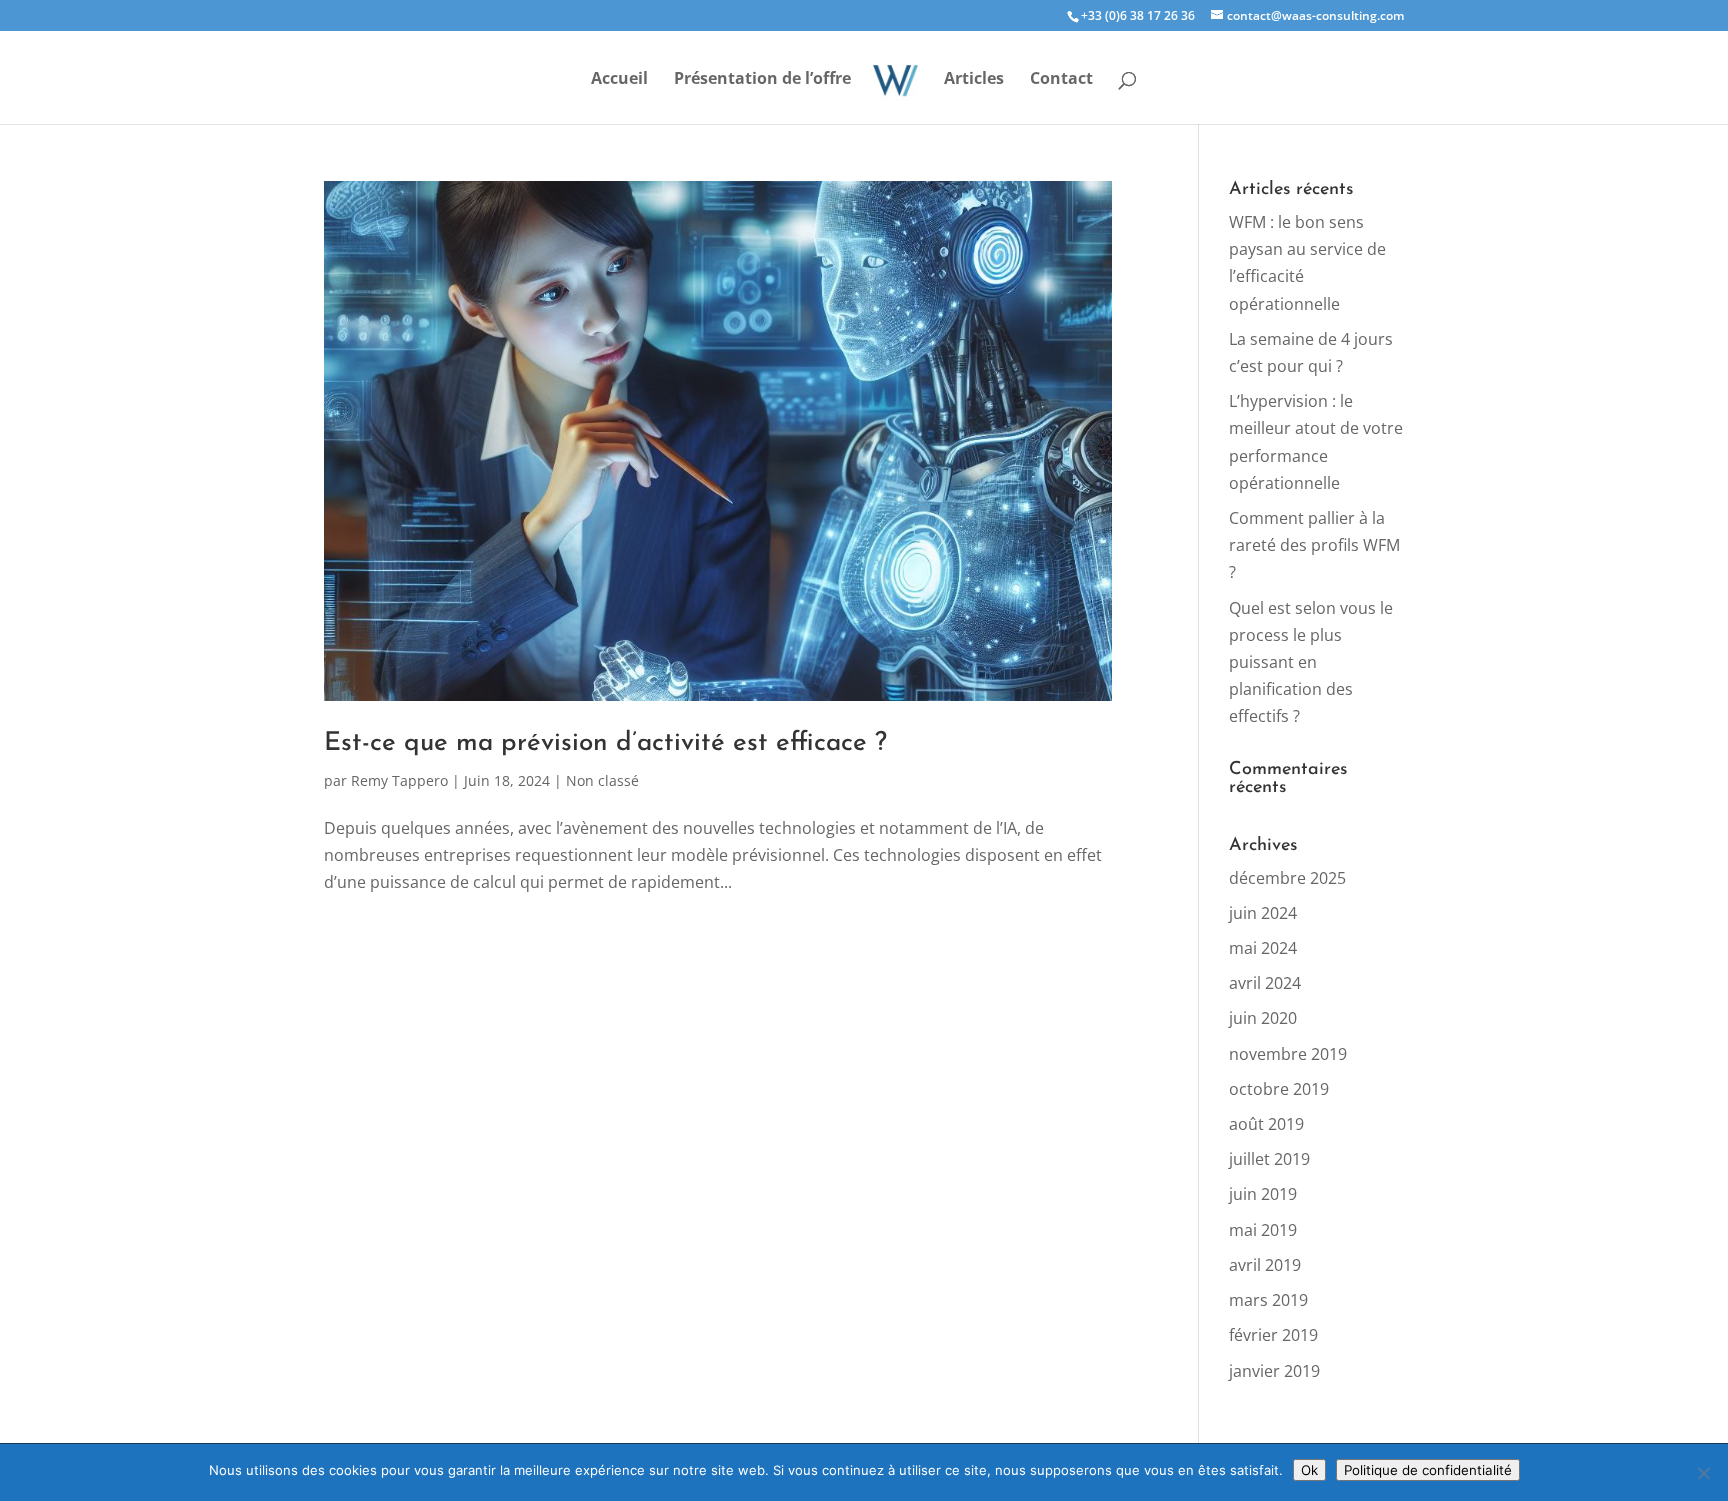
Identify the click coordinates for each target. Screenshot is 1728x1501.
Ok (1309, 1470)
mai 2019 (1263, 1230)
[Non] (1703, 1473)
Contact (1061, 80)
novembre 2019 (1288, 1054)
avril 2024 (1265, 983)
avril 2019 (1265, 1265)
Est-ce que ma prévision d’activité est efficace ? (605, 743)
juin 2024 (1263, 913)
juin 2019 (1263, 1194)
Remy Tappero (399, 780)
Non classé (602, 780)
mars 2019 (1268, 1300)
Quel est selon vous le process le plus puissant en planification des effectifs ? (1311, 662)
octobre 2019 (1279, 1089)
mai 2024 (1263, 948)
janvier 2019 (1274, 1371)
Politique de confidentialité (1428, 1470)
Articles (974, 80)
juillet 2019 (1269, 1159)
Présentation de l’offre (762, 80)
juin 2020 (1263, 1018)
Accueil (619, 80)
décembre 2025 (1287, 878)
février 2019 (1273, 1335)
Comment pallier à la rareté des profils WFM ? (1314, 545)
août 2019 (1266, 1124)
